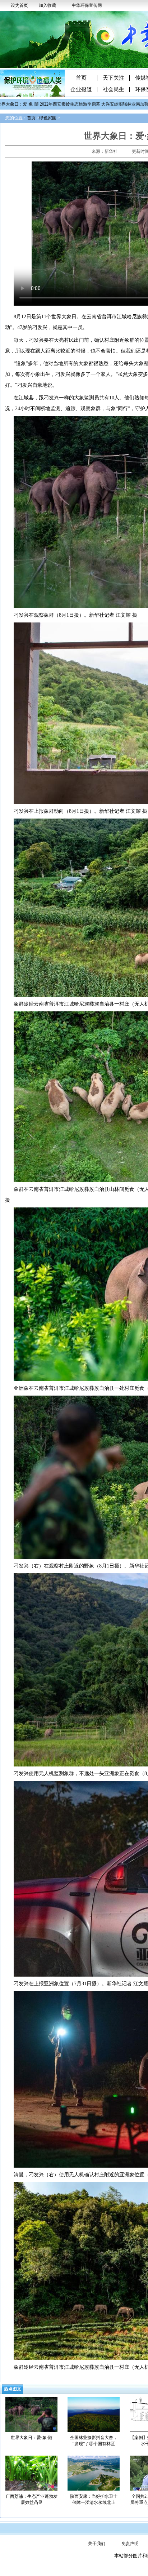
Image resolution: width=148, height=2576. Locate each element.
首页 (81, 78)
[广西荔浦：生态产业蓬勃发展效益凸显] (31, 2473)
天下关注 (114, 78)
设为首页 (19, 5)
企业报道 (81, 90)
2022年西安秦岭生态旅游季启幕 (54, 104)
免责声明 (130, 2544)
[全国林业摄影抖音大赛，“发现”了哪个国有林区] (94, 2414)
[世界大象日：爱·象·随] (31, 2414)
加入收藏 (47, 5)
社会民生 (114, 90)
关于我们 (97, 2544)
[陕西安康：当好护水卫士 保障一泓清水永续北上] (94, 2473)
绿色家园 (48, 118)
